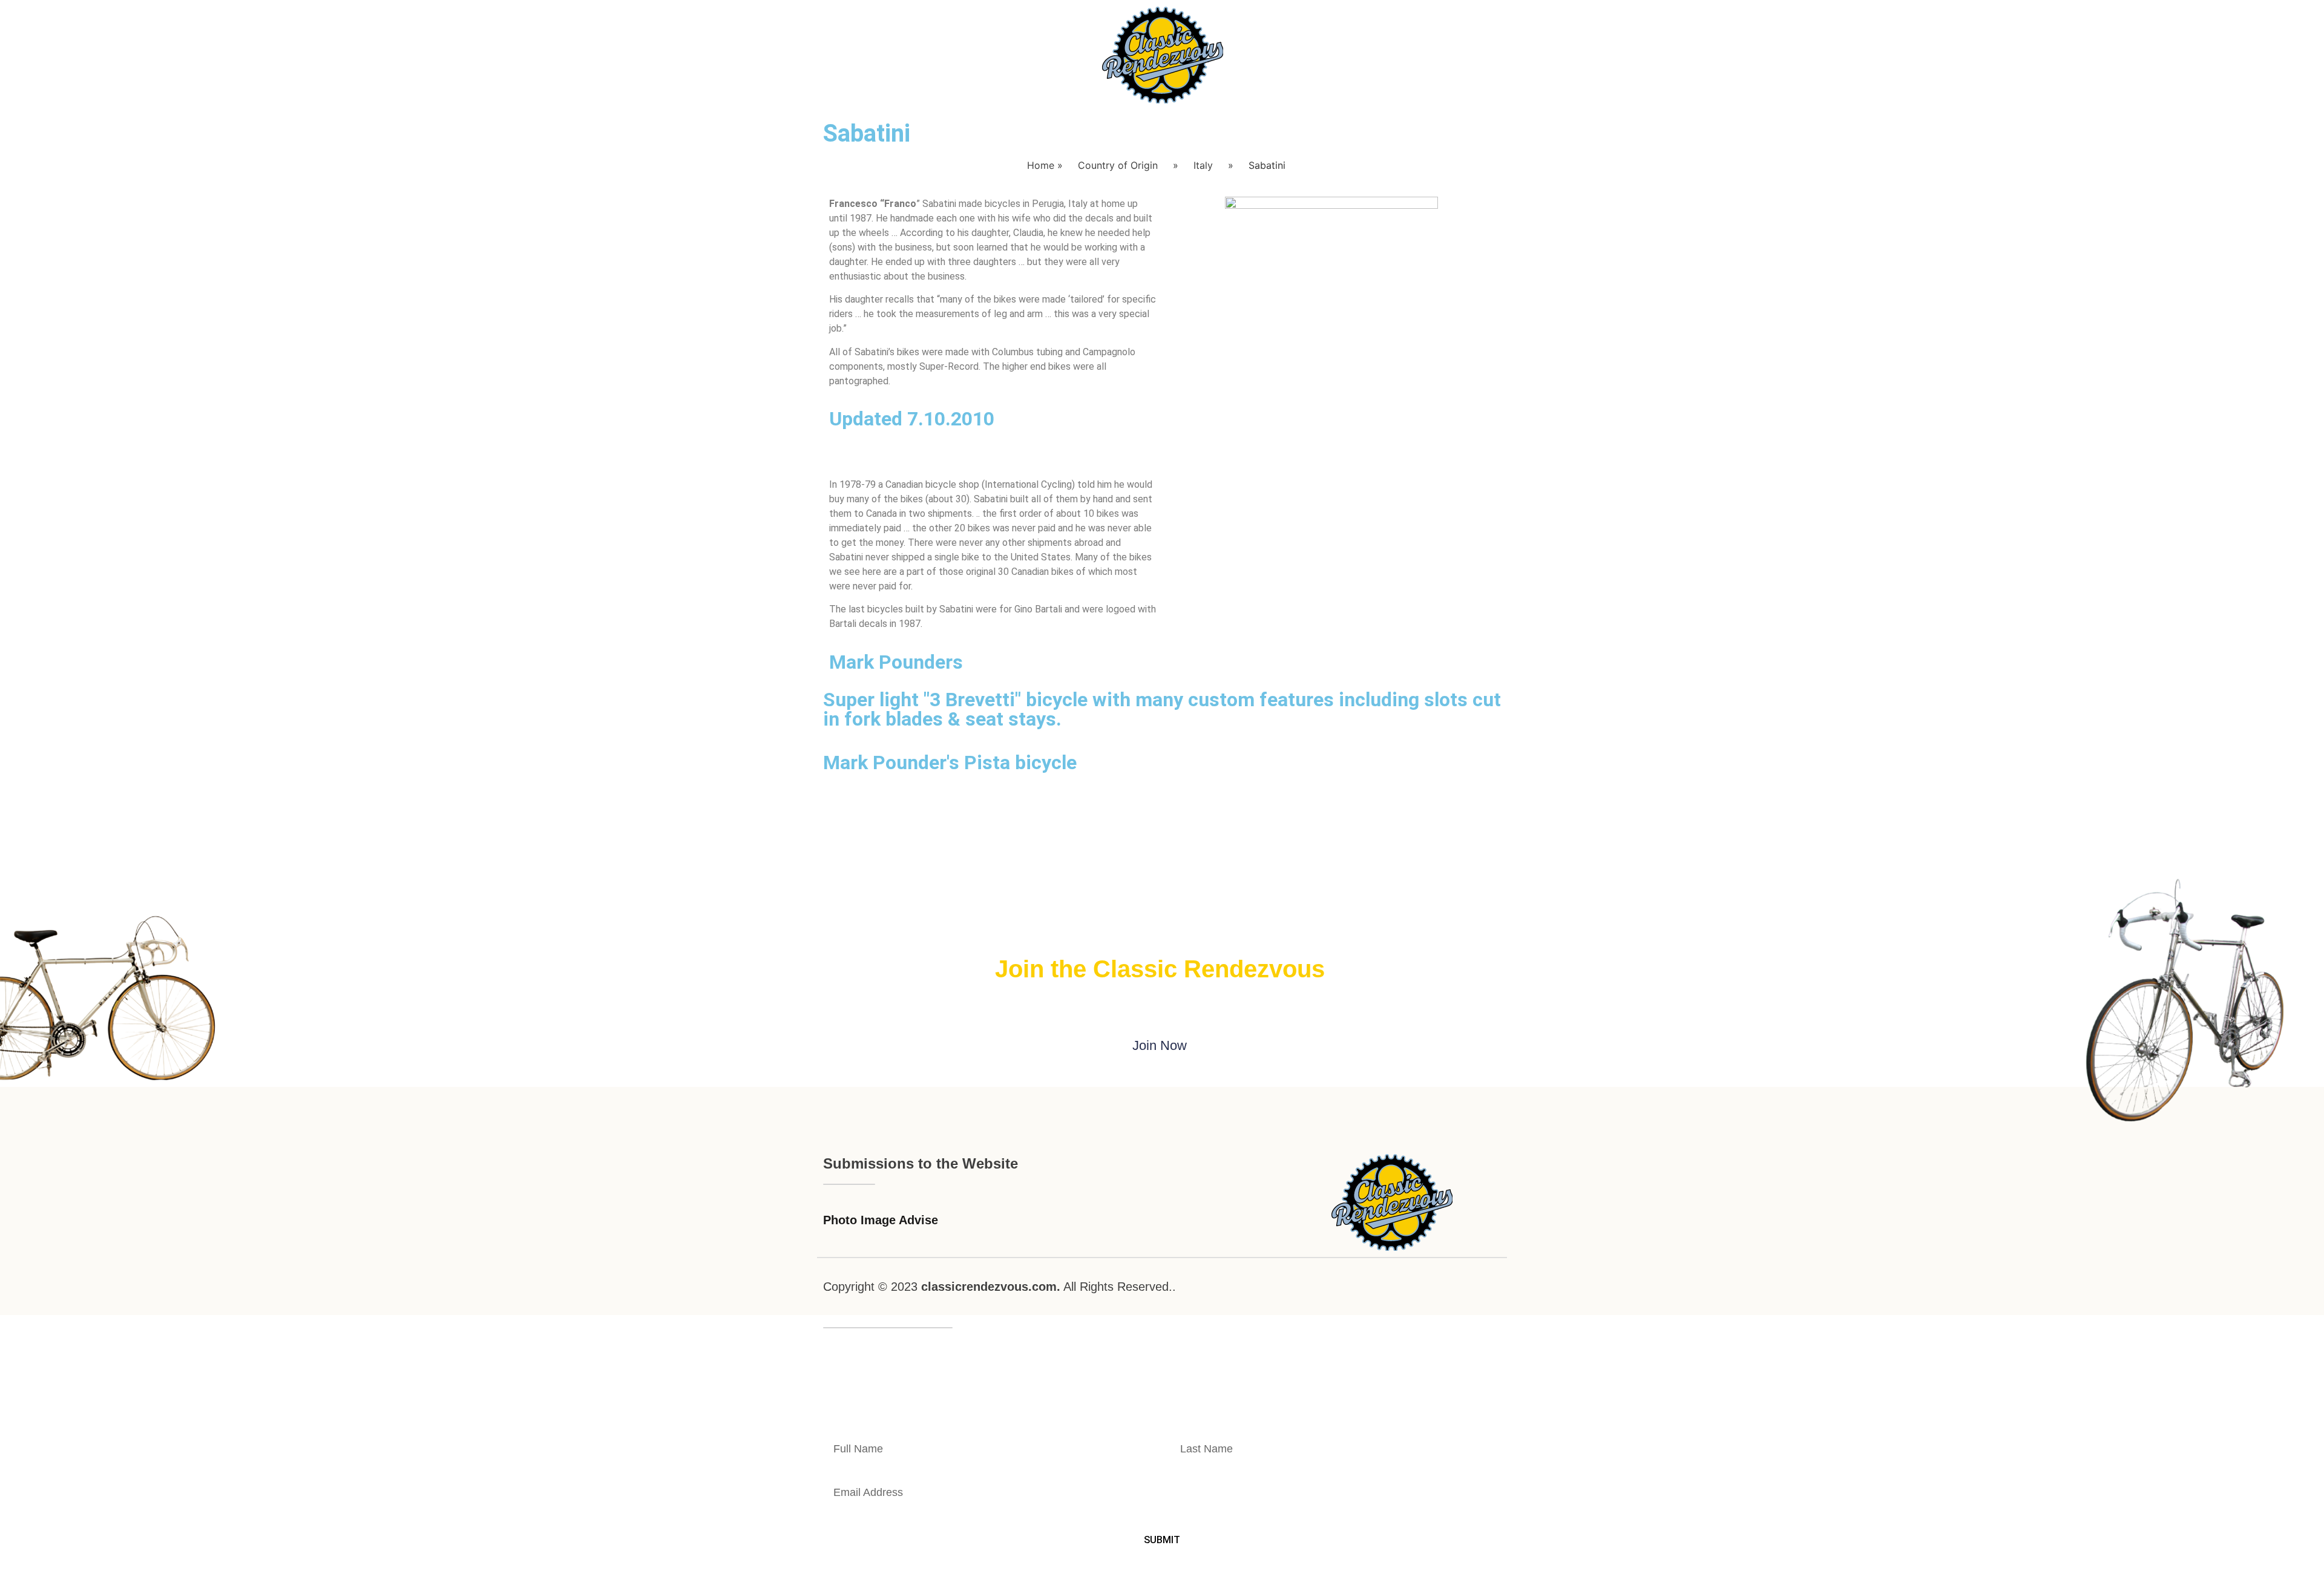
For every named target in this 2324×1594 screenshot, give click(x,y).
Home (1041, 165)
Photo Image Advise (881, 1220)
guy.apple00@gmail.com (1402, 1405)
